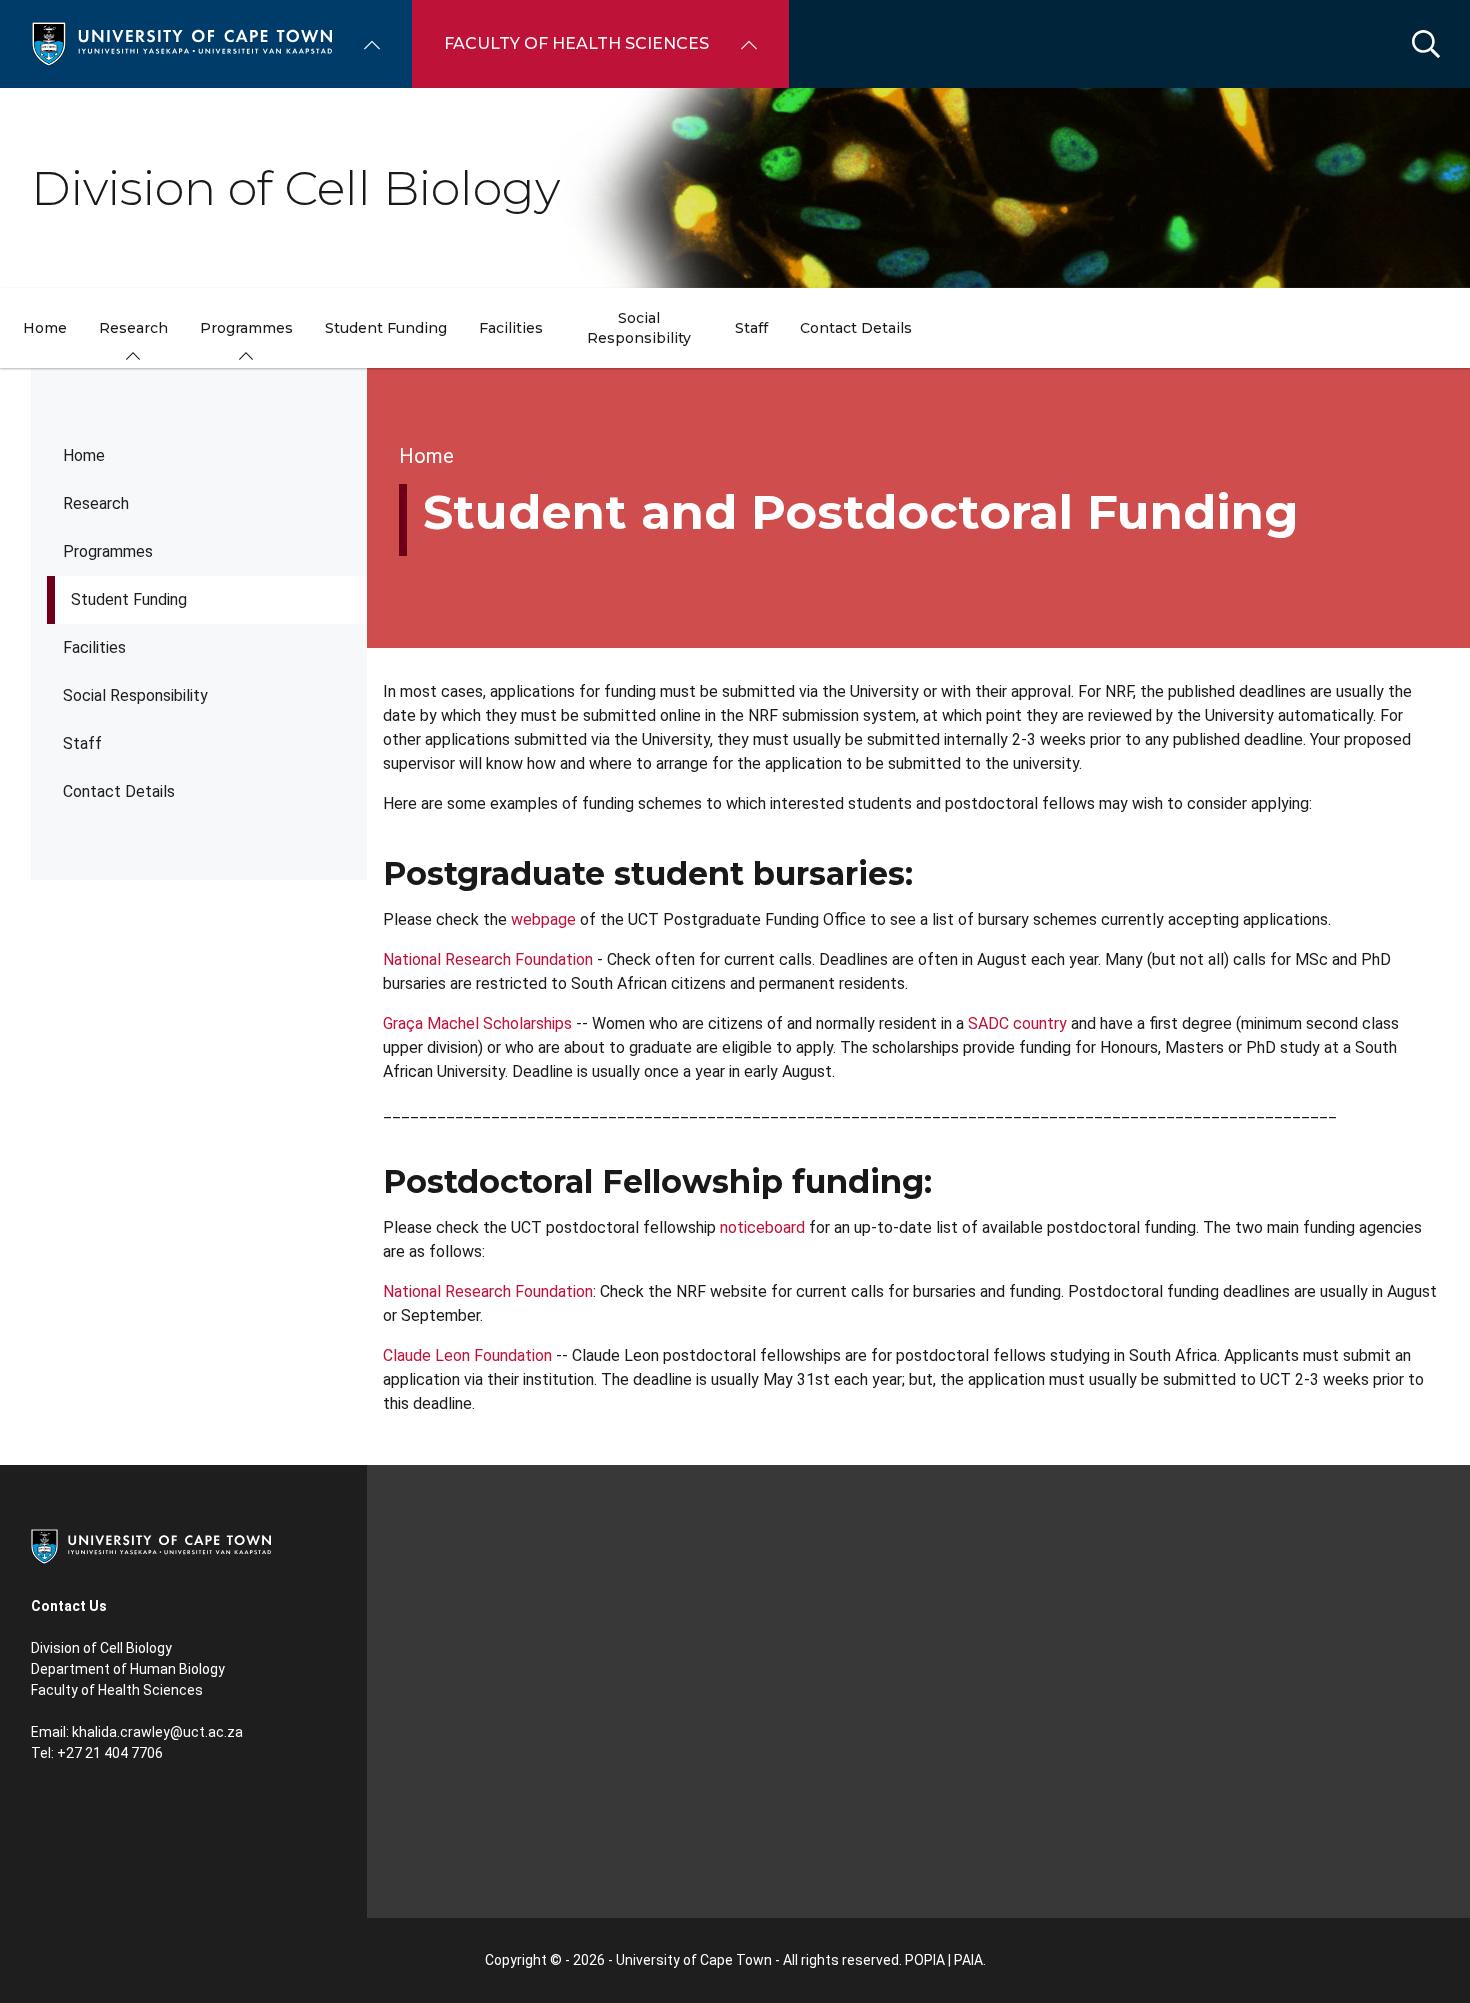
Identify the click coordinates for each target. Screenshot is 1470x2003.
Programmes (108, 551)
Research (96, 503)
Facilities (94, 647)
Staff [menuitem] (751, 328)
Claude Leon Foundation (467, 1355)
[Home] (182, 42)
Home (84, 455)
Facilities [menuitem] (511, 328)
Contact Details (119, 791)
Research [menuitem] (133, 328)
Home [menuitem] (45, 328)
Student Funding (129, 599)
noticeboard (762, 1227)
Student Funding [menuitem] (386, 328)
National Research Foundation (488, 959)
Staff (82, 743)
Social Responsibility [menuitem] (639, 328)
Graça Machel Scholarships (477, 1023)
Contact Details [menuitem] (856, 328)
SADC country (1017, 1023)
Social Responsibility (135, 695)
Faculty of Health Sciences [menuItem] (576, 43)
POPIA (925, 1960)
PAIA (968, 1960)
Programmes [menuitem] (246, 328)
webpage (543, 919)
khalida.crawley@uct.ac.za (157, 1732)
